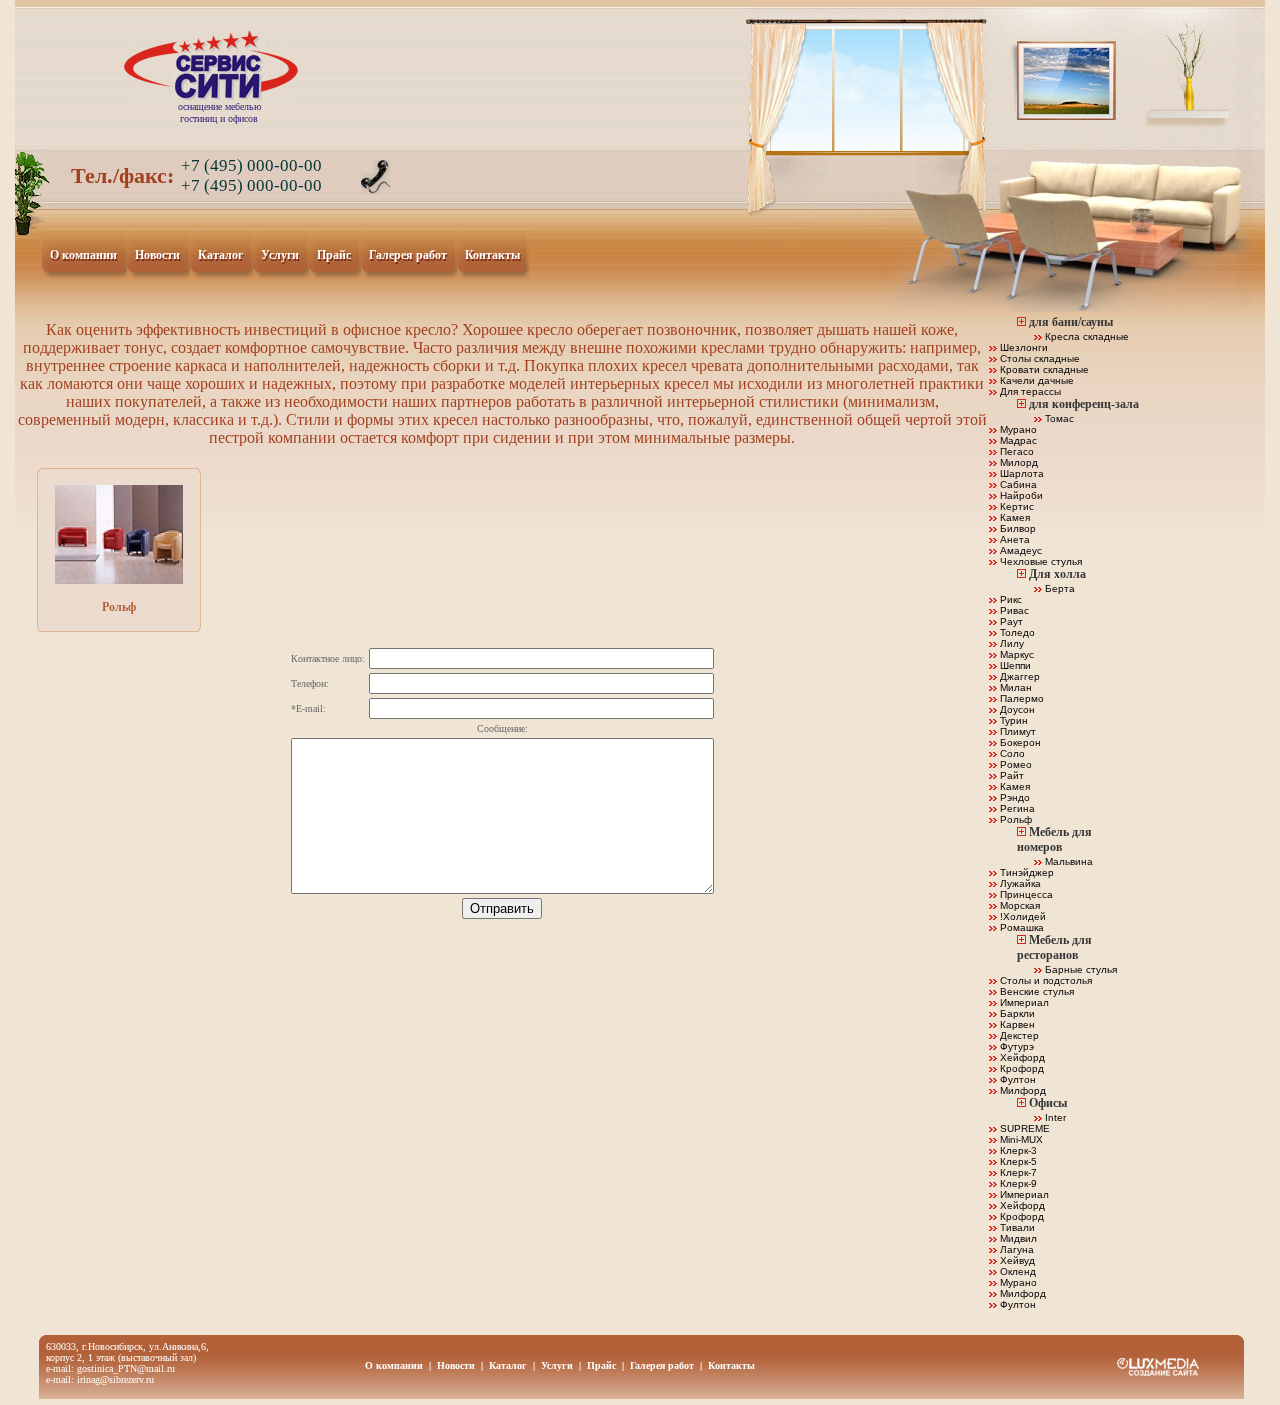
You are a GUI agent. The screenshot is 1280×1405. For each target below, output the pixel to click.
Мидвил (1017, 1238)
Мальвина (1067, 861)
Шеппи (1014, 665)
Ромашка (1020, 927)
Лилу (1010, 643)
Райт (1010, 775)
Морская (1018, 905)
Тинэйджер (1025, 872)
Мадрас (1017, 440)
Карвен (1016, 1024)
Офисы (1048, 1103)
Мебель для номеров (1054, 839)
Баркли (1016, 1013)
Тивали (1016, 1227)
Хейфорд (1021, 1057)
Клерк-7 (1017, 1172)
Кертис (1015, 506)
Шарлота (1020, 473)
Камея (1013, 517)
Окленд (1016, 1271)
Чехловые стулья (1039, 561)
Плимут (1016, 731)
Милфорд (1021, 1090)
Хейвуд (1016, 1260)
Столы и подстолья (1044, 980)
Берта (1058, 588)
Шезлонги (1022, 347)
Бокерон (1019, 742)
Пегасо (1015, 451)
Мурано (1017, 429)
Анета (1013, 539)
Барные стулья (1079, 969)
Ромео (1014, 764)
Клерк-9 (1017, 1183)
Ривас (1013, 610)
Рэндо (1013, 797)
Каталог (221, 256)
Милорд (1017, 462)
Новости (158, 256)
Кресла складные (1085, 336)
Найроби (1020, 495)
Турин (1012, 720)
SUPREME (1023, 1128)
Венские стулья (1035, 991)
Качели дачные (1035, 380)
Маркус (1015, 654)
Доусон (1016, 709)
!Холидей (1021, 916)
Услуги (280, 256)
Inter (1054, 1117)
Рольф (119, 607)
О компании (84, 256)
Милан (1014, 687)
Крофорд (1020, 1068)
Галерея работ (408, 256)
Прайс (334, 256)
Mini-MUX (1020, 1139)
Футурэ (1015, 1046)
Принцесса (1025, 894)
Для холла (1057, 574)
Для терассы (1029, 391)
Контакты (493, 256)
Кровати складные (1043, 369)
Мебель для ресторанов (1054, 947)
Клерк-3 (1017, 1150)
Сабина (1017, 484)
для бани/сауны (1071, 322)
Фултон (1016, 1079)
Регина (1016, 808)
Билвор (1016, 528)
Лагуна (1015, 1249)
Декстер (1018, 1035)
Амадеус (1019, 550)
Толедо (1016, 632)
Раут (1010, 621)
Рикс (1009, 599)
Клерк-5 (1017, 1161)
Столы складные (1038, 358)
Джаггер (1018, 676)
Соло (1011, 753)
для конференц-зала (1084, 404)
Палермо (1020, 698)
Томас (1058, 418)
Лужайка (1019, 883)
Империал (1023, 1002)
